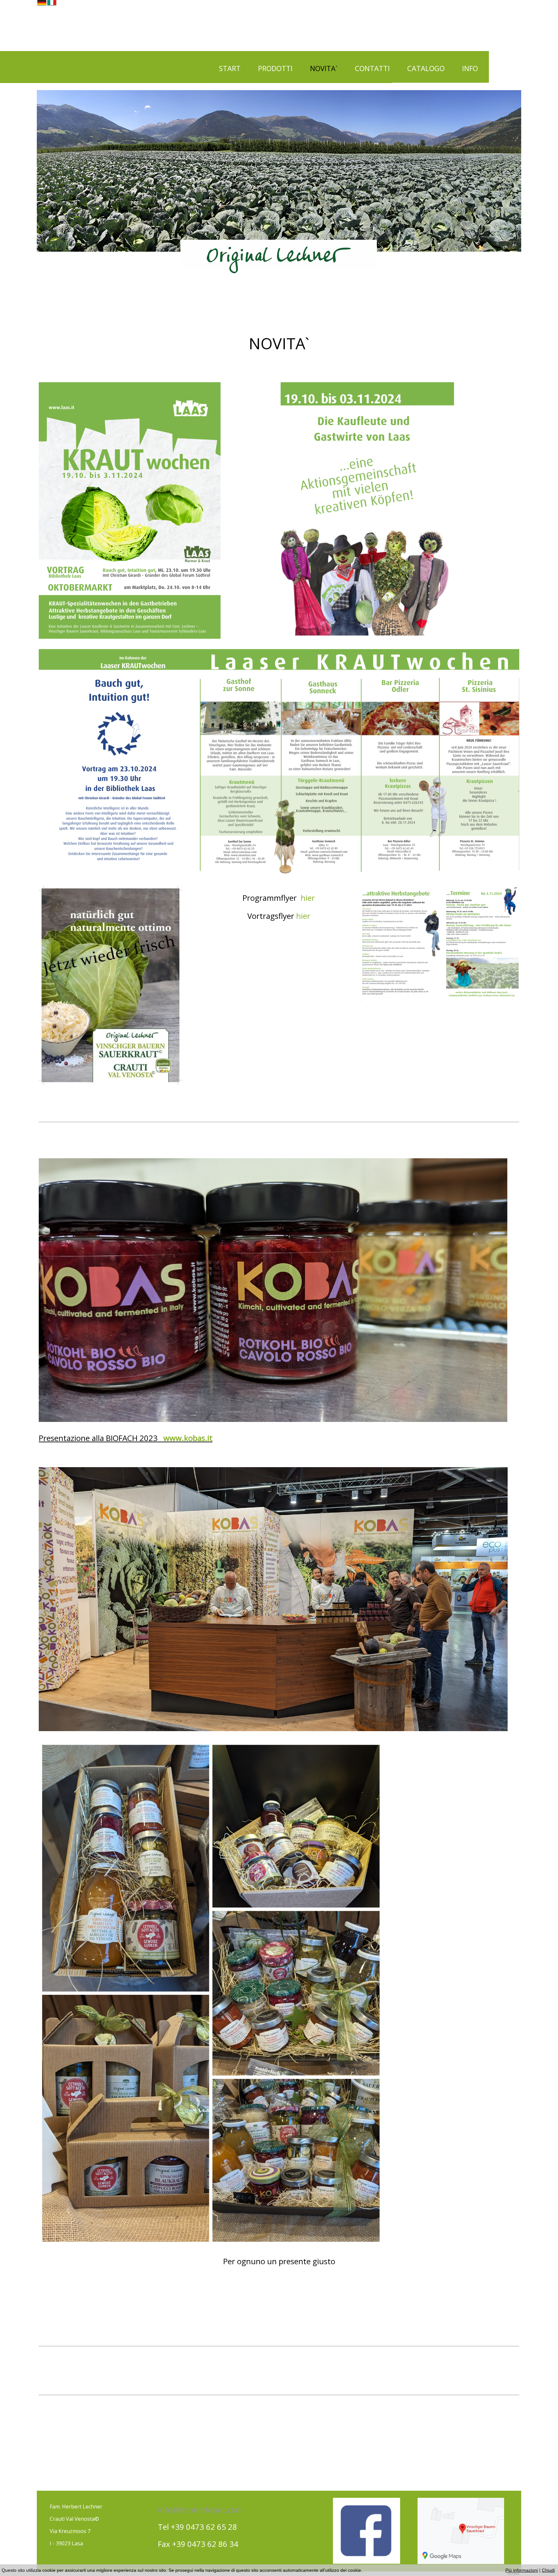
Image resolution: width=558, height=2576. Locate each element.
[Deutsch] (42, 3)
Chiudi (548, 2570)
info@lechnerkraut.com (200, 2510)
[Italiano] (52, 3)
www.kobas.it (188, 1438)
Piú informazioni (522, 2570)
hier (308, 898)
